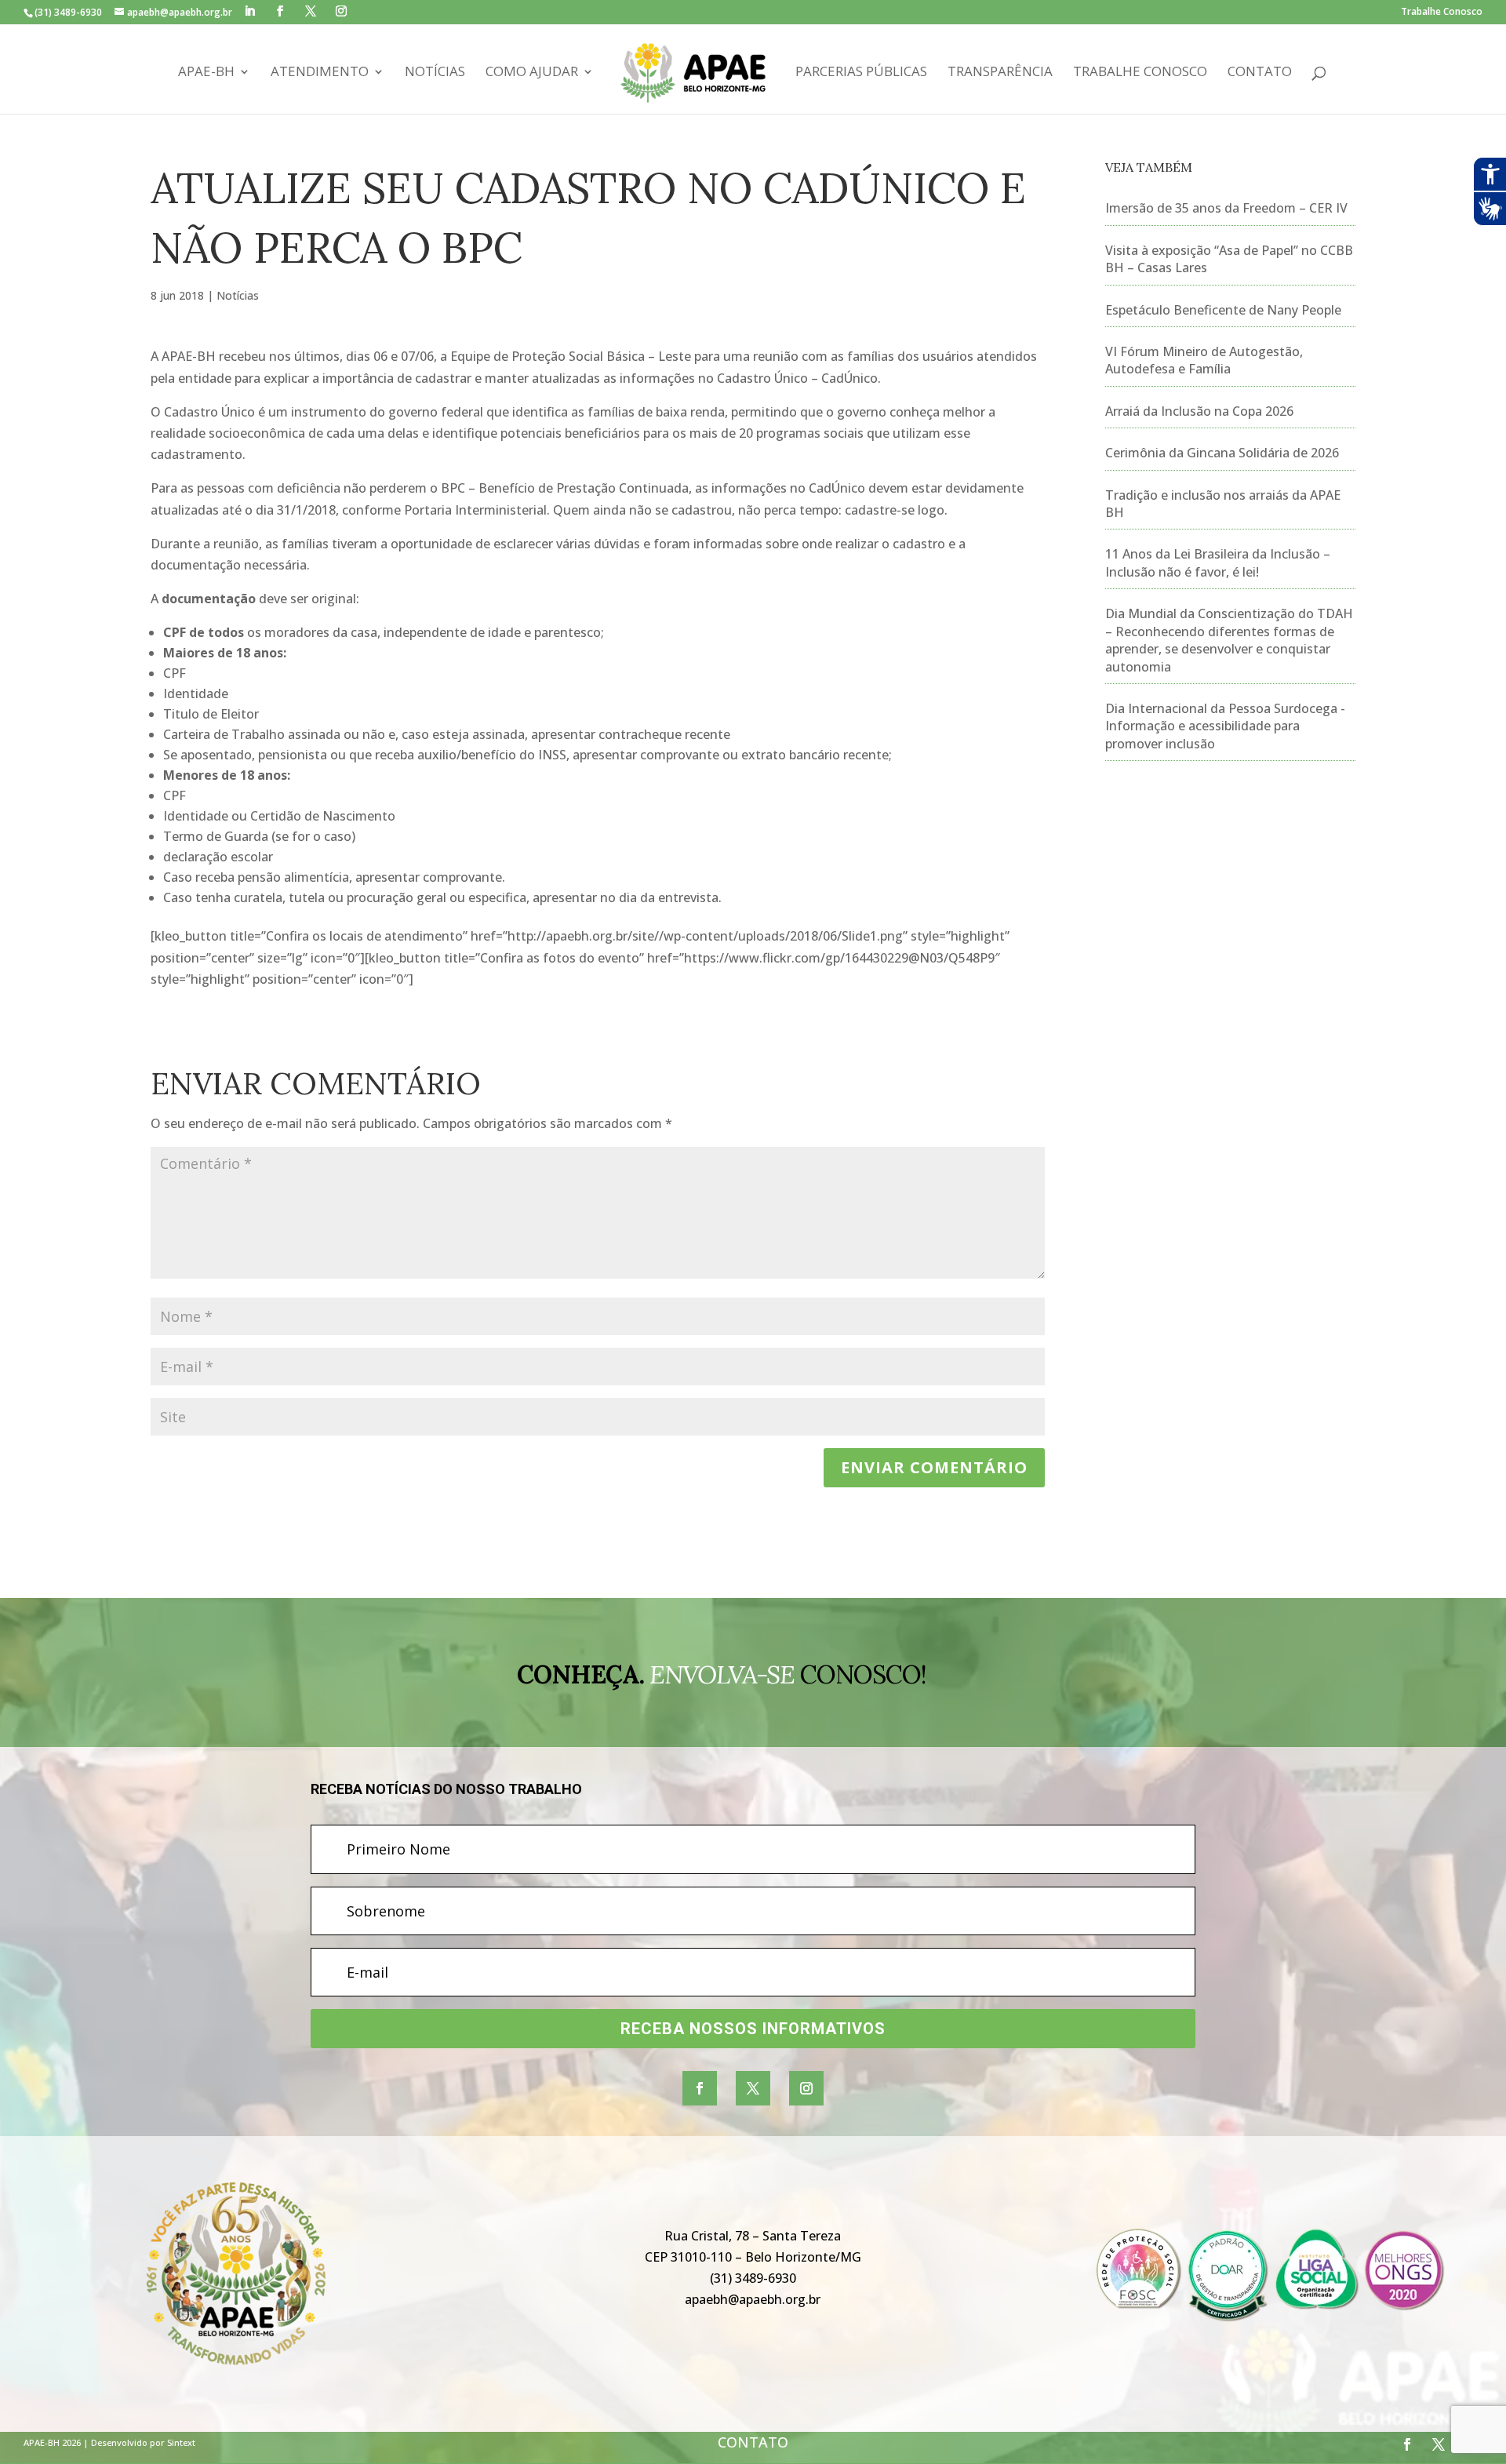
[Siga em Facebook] (700, 2088)
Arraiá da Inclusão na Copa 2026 (1199, 411)
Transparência (1000, 73)
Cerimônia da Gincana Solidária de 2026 (1222, 453)
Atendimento (320, 73)
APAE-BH (206, 73)
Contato (1260, 73)
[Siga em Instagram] (806, 2088)
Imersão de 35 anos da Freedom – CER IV (1226, 208)
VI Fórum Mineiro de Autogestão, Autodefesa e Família (1204, 360)
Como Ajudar (532, 73)
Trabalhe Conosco (1442, 13)
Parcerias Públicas (861, 73)
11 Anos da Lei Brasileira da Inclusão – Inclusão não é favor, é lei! (1218, 562)
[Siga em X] (753, 2088)
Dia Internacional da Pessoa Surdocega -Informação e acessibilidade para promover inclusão (1225, 726)
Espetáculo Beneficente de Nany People (1223, 310)
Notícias (435, 73)
